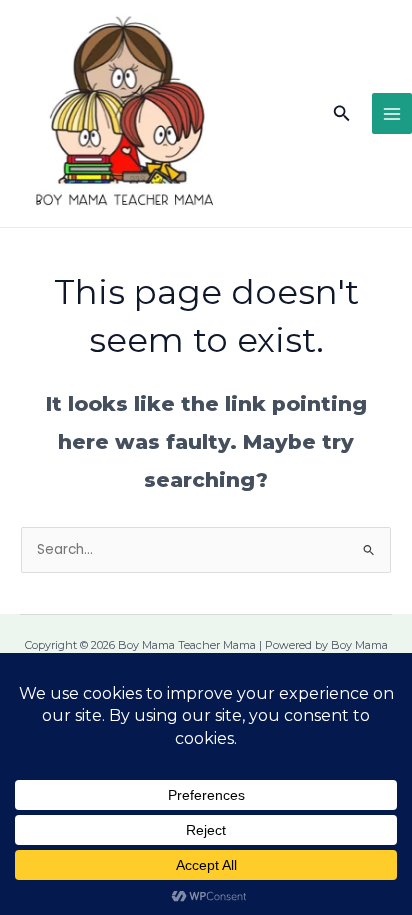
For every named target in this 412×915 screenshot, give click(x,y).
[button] (342, 114)
